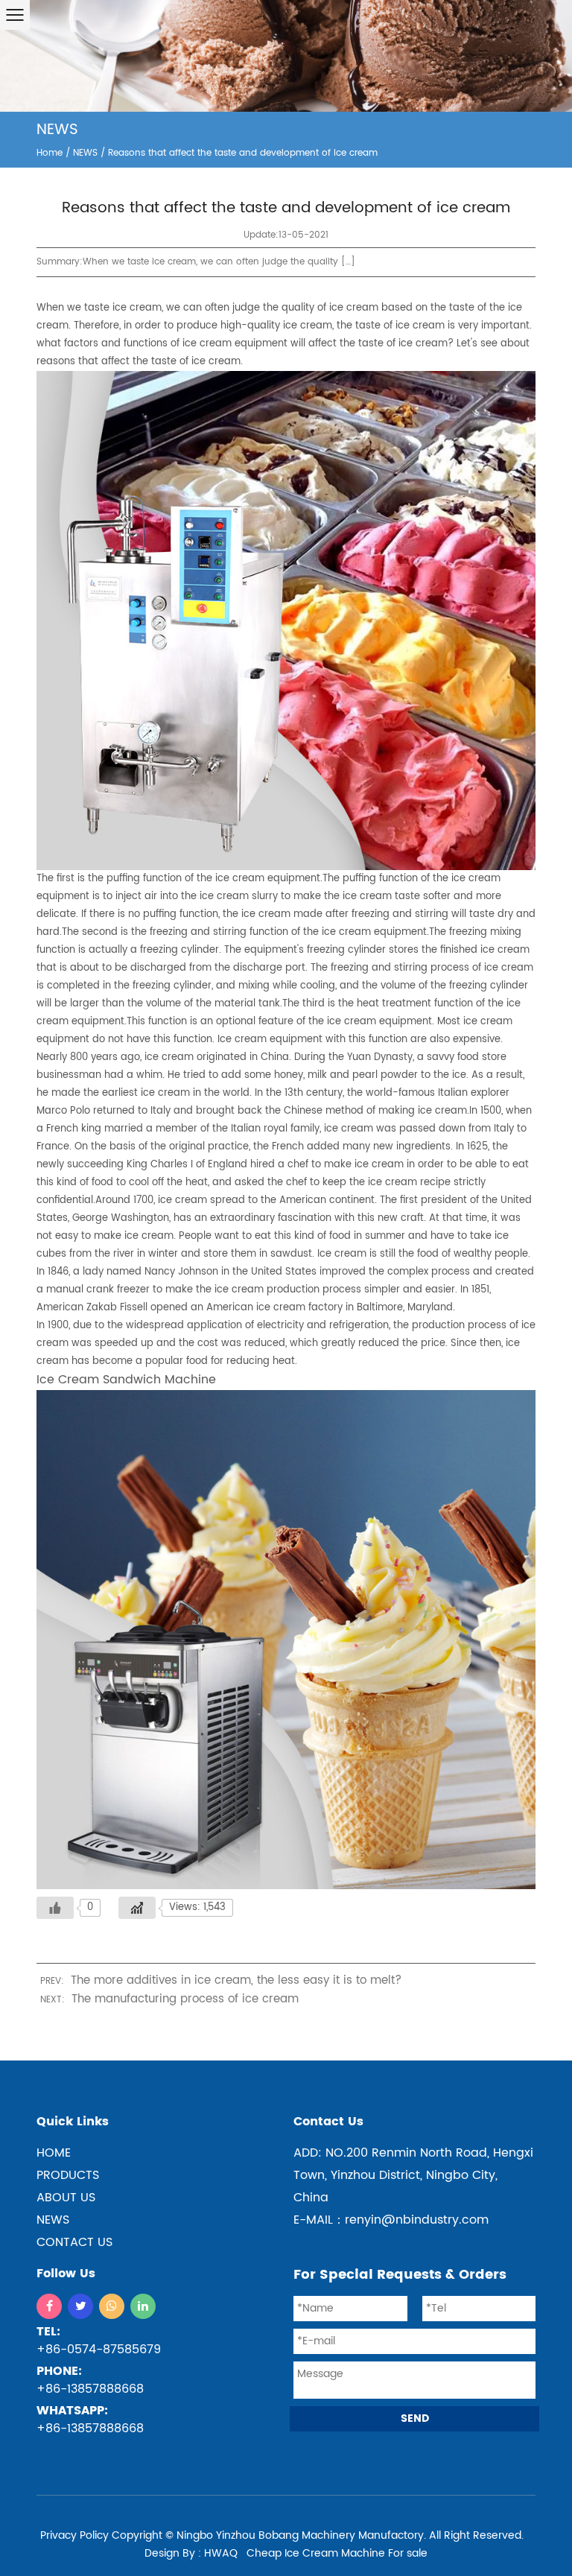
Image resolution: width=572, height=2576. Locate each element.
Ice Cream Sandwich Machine (126, 1380)
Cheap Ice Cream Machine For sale (337, 2553)
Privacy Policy (74, 2535)
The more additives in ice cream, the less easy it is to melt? (236, 1980)
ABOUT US (66, 2198)
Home (50, 153)
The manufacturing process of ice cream (185, 1999)
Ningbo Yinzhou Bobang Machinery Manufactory (300, 2535)
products (68, 2175)
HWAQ (221, 2553)
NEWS (85, 153)
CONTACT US (74, 2242)
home (54, 2153)
